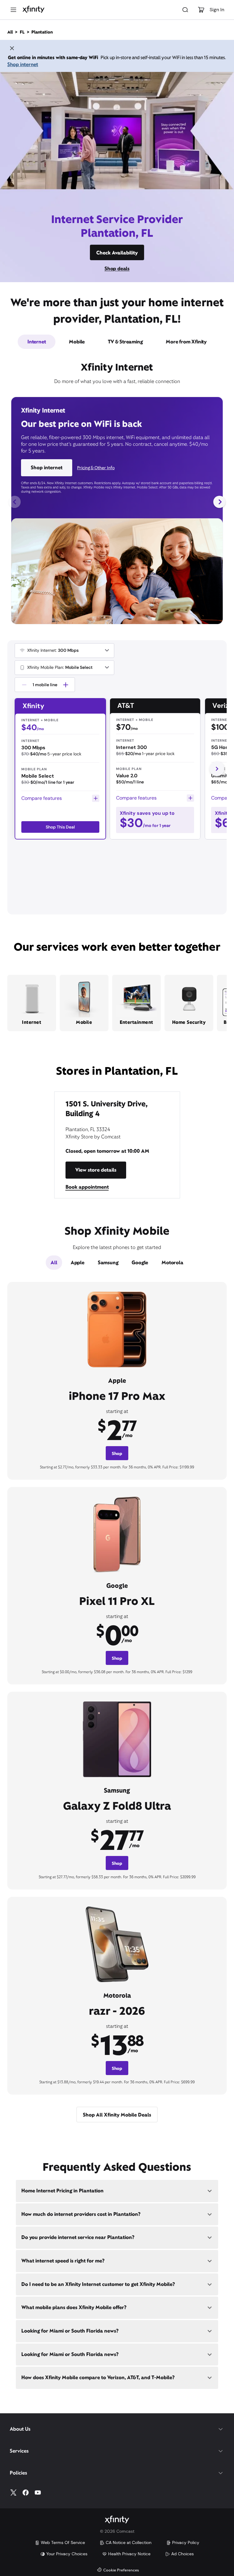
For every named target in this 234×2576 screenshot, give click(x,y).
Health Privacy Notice (129, 2554)
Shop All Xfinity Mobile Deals (117, 2115)
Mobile (77, 342)
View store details (96, 1170)
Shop (117, 1453)
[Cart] (201, 10)
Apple (78, 1263)
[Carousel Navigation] (117, 502)
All (54, 1263)
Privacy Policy (186, 2542)
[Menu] (13, 10)
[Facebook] (26, 2493)
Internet (37, 342)
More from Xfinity (186, 342)
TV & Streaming (125, 342)
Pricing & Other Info (96, 468)
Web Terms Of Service (63, 2542)
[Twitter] (13, 2493)
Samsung (108, 1263)
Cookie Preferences (121, 2570)
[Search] (185, 10)
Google (140, 1263)
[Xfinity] (34, 10)
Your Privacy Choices (67, 2554)
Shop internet (23, 64)
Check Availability (117, 253)
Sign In (217, 10)
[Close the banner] (12, 49)
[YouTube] (38, 2493)
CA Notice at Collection (129, 2542)
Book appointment (87, 1187)
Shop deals (117, 269)
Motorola (172, 1263)
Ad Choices (183, 2554)
